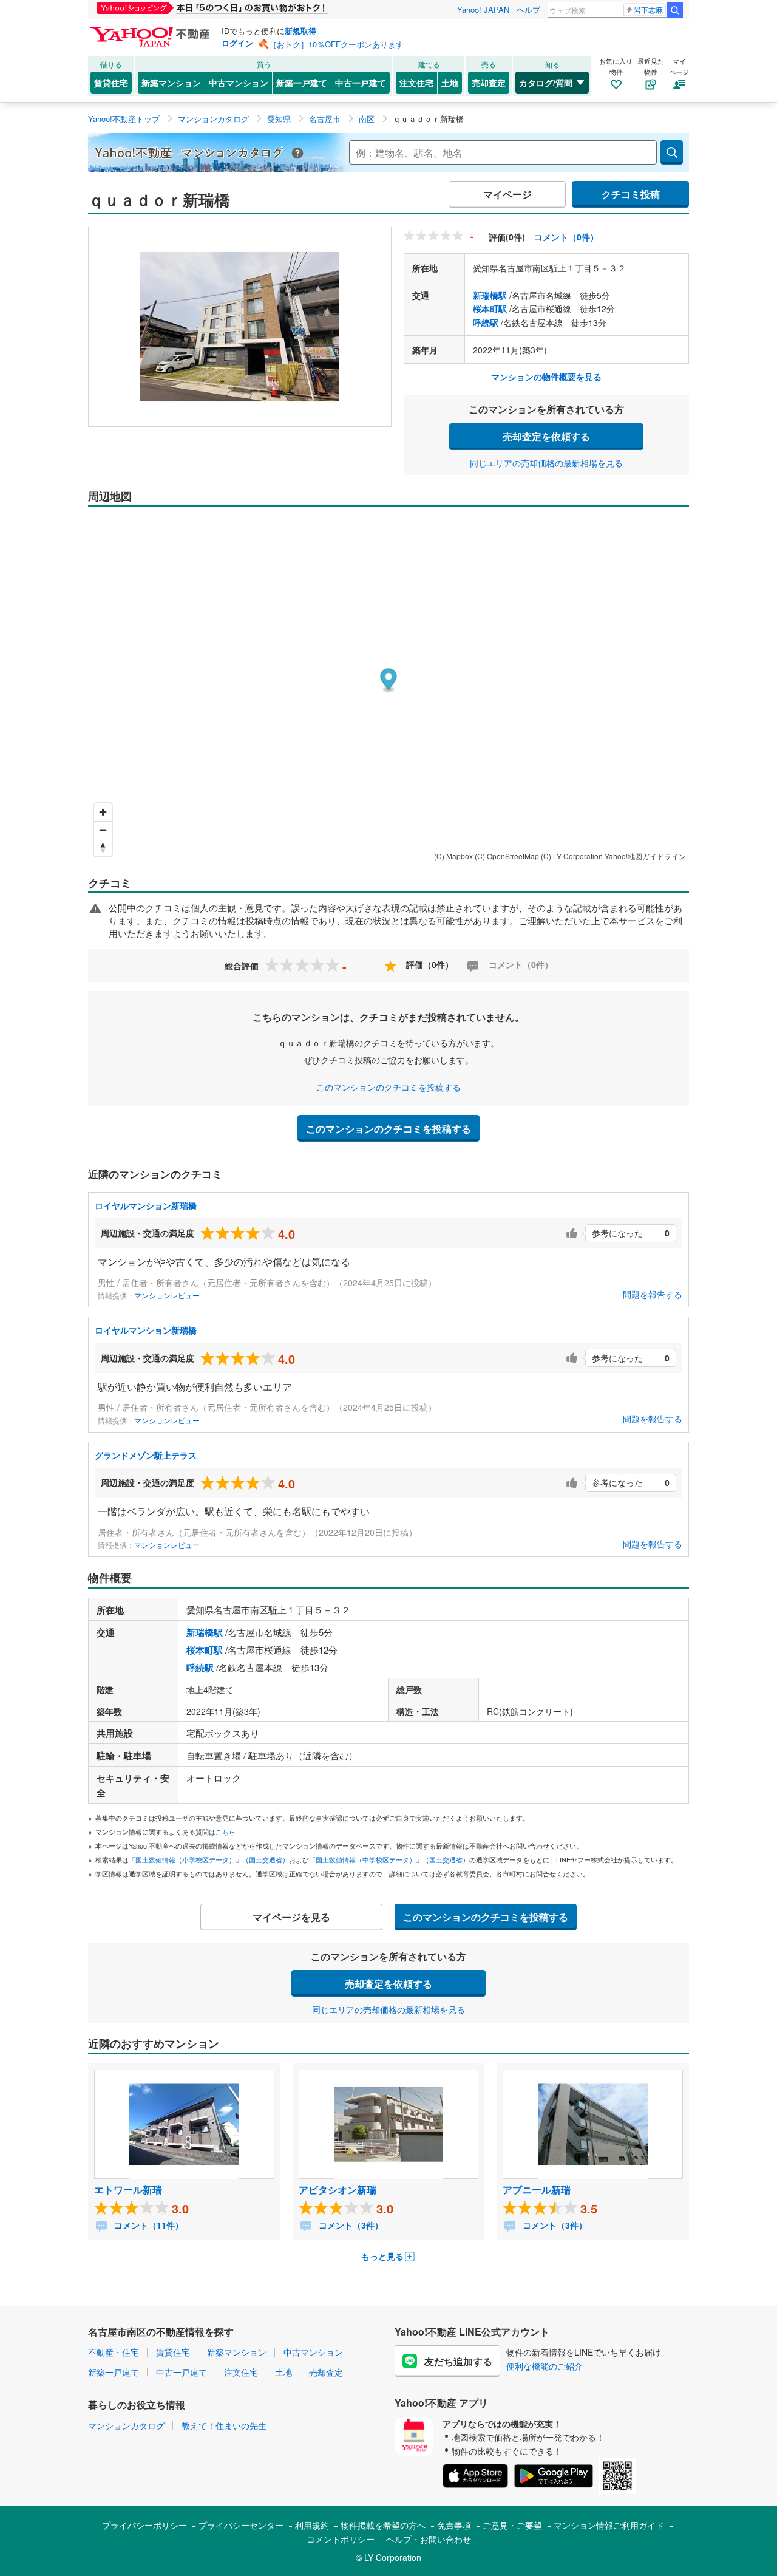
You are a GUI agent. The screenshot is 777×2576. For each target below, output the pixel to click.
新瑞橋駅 (490, 295)
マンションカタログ (126, 2425)
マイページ (507, 194)
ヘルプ (528, 9)
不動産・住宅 (114, 2352)
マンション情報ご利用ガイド (609, 2525)
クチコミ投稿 (631, 194)
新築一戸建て (302, 83)
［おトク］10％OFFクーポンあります (336, 44)
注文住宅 (416, 83)
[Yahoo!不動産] (152, 30)
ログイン (237, 43)
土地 (450, 83)
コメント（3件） (350, 2225)
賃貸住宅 (111, 83)
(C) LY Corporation (572, 856)
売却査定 (489, 83)
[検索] (675, 10)
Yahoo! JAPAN (483, 9)
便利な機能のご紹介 (545, 2366)
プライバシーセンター (241, 2525)
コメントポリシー (341, 2539)
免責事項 (454, 2525)
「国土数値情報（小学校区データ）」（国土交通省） (209, 1859)
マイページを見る (291, 1917)
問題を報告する (653, 1294)
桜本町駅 (490, 308)
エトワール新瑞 (128, 2189)
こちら (226, 1831)
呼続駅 (486, 322)
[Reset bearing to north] (103, 847)
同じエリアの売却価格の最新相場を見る (546, 463)
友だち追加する (458, 2361)
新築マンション (171, 83)
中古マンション (239, 83)
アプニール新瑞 (537, 2189)
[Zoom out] (103, 830)
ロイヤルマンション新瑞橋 (146, 1205)
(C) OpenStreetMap (507, 856)
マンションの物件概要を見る (546, 377)
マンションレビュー (167, 1295)
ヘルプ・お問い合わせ (429, 2539)
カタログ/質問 (546, 83)
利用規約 (312, 2525)
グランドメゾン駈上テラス (146, 1455)
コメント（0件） (566, 237)
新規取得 (300, 31)
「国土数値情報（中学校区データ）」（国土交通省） (389, 1859)
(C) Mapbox (453, 856)
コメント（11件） (148, 2225)
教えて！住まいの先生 (224, 2425)
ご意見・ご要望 (512, 2525)
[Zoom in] (103, 812)
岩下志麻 (648, 9)
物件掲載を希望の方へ (383, 2525)
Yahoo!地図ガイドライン (645, 856)
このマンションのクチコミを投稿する (388, 1087)
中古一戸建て (361, 83)
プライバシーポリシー (144, 2525)
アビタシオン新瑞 (338, 2189)
